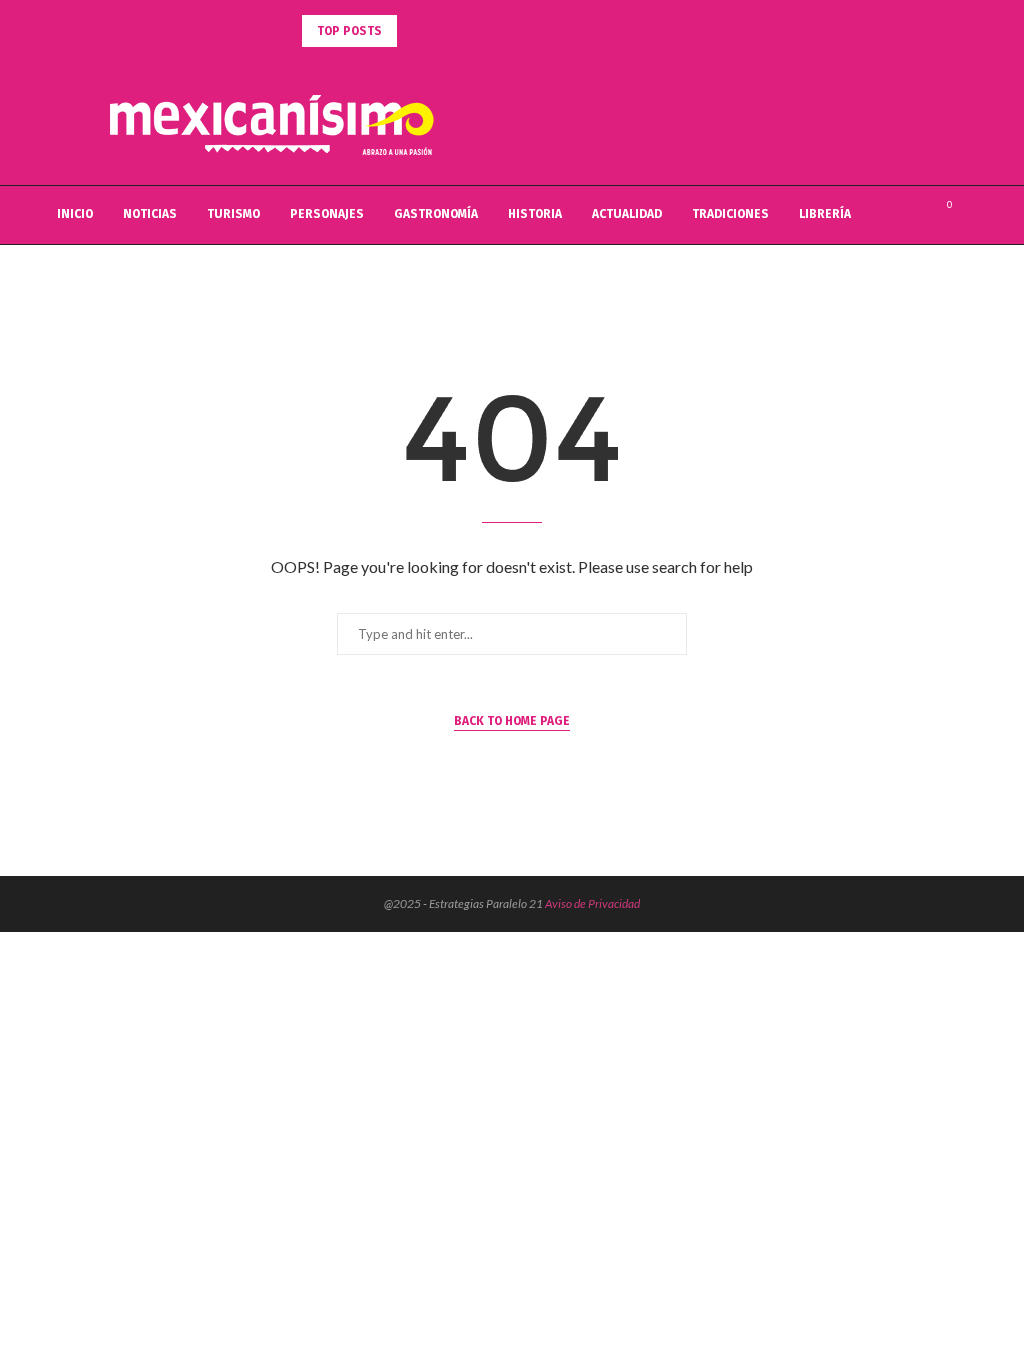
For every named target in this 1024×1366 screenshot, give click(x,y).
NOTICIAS (150, 214)
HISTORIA (535, 214)
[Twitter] (892, 215)
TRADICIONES (730, 214)
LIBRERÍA (825, 214)
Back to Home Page (512, 721)
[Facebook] (871, 215)
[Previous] (416, 31)
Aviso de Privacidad (592, 903)
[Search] (972, 215)
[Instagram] (913, 215)
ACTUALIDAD (627, 214)
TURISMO (233, 214)
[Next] (441, 31)
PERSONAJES (327, 214)
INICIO (75, 214)
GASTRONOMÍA (436, 214)
